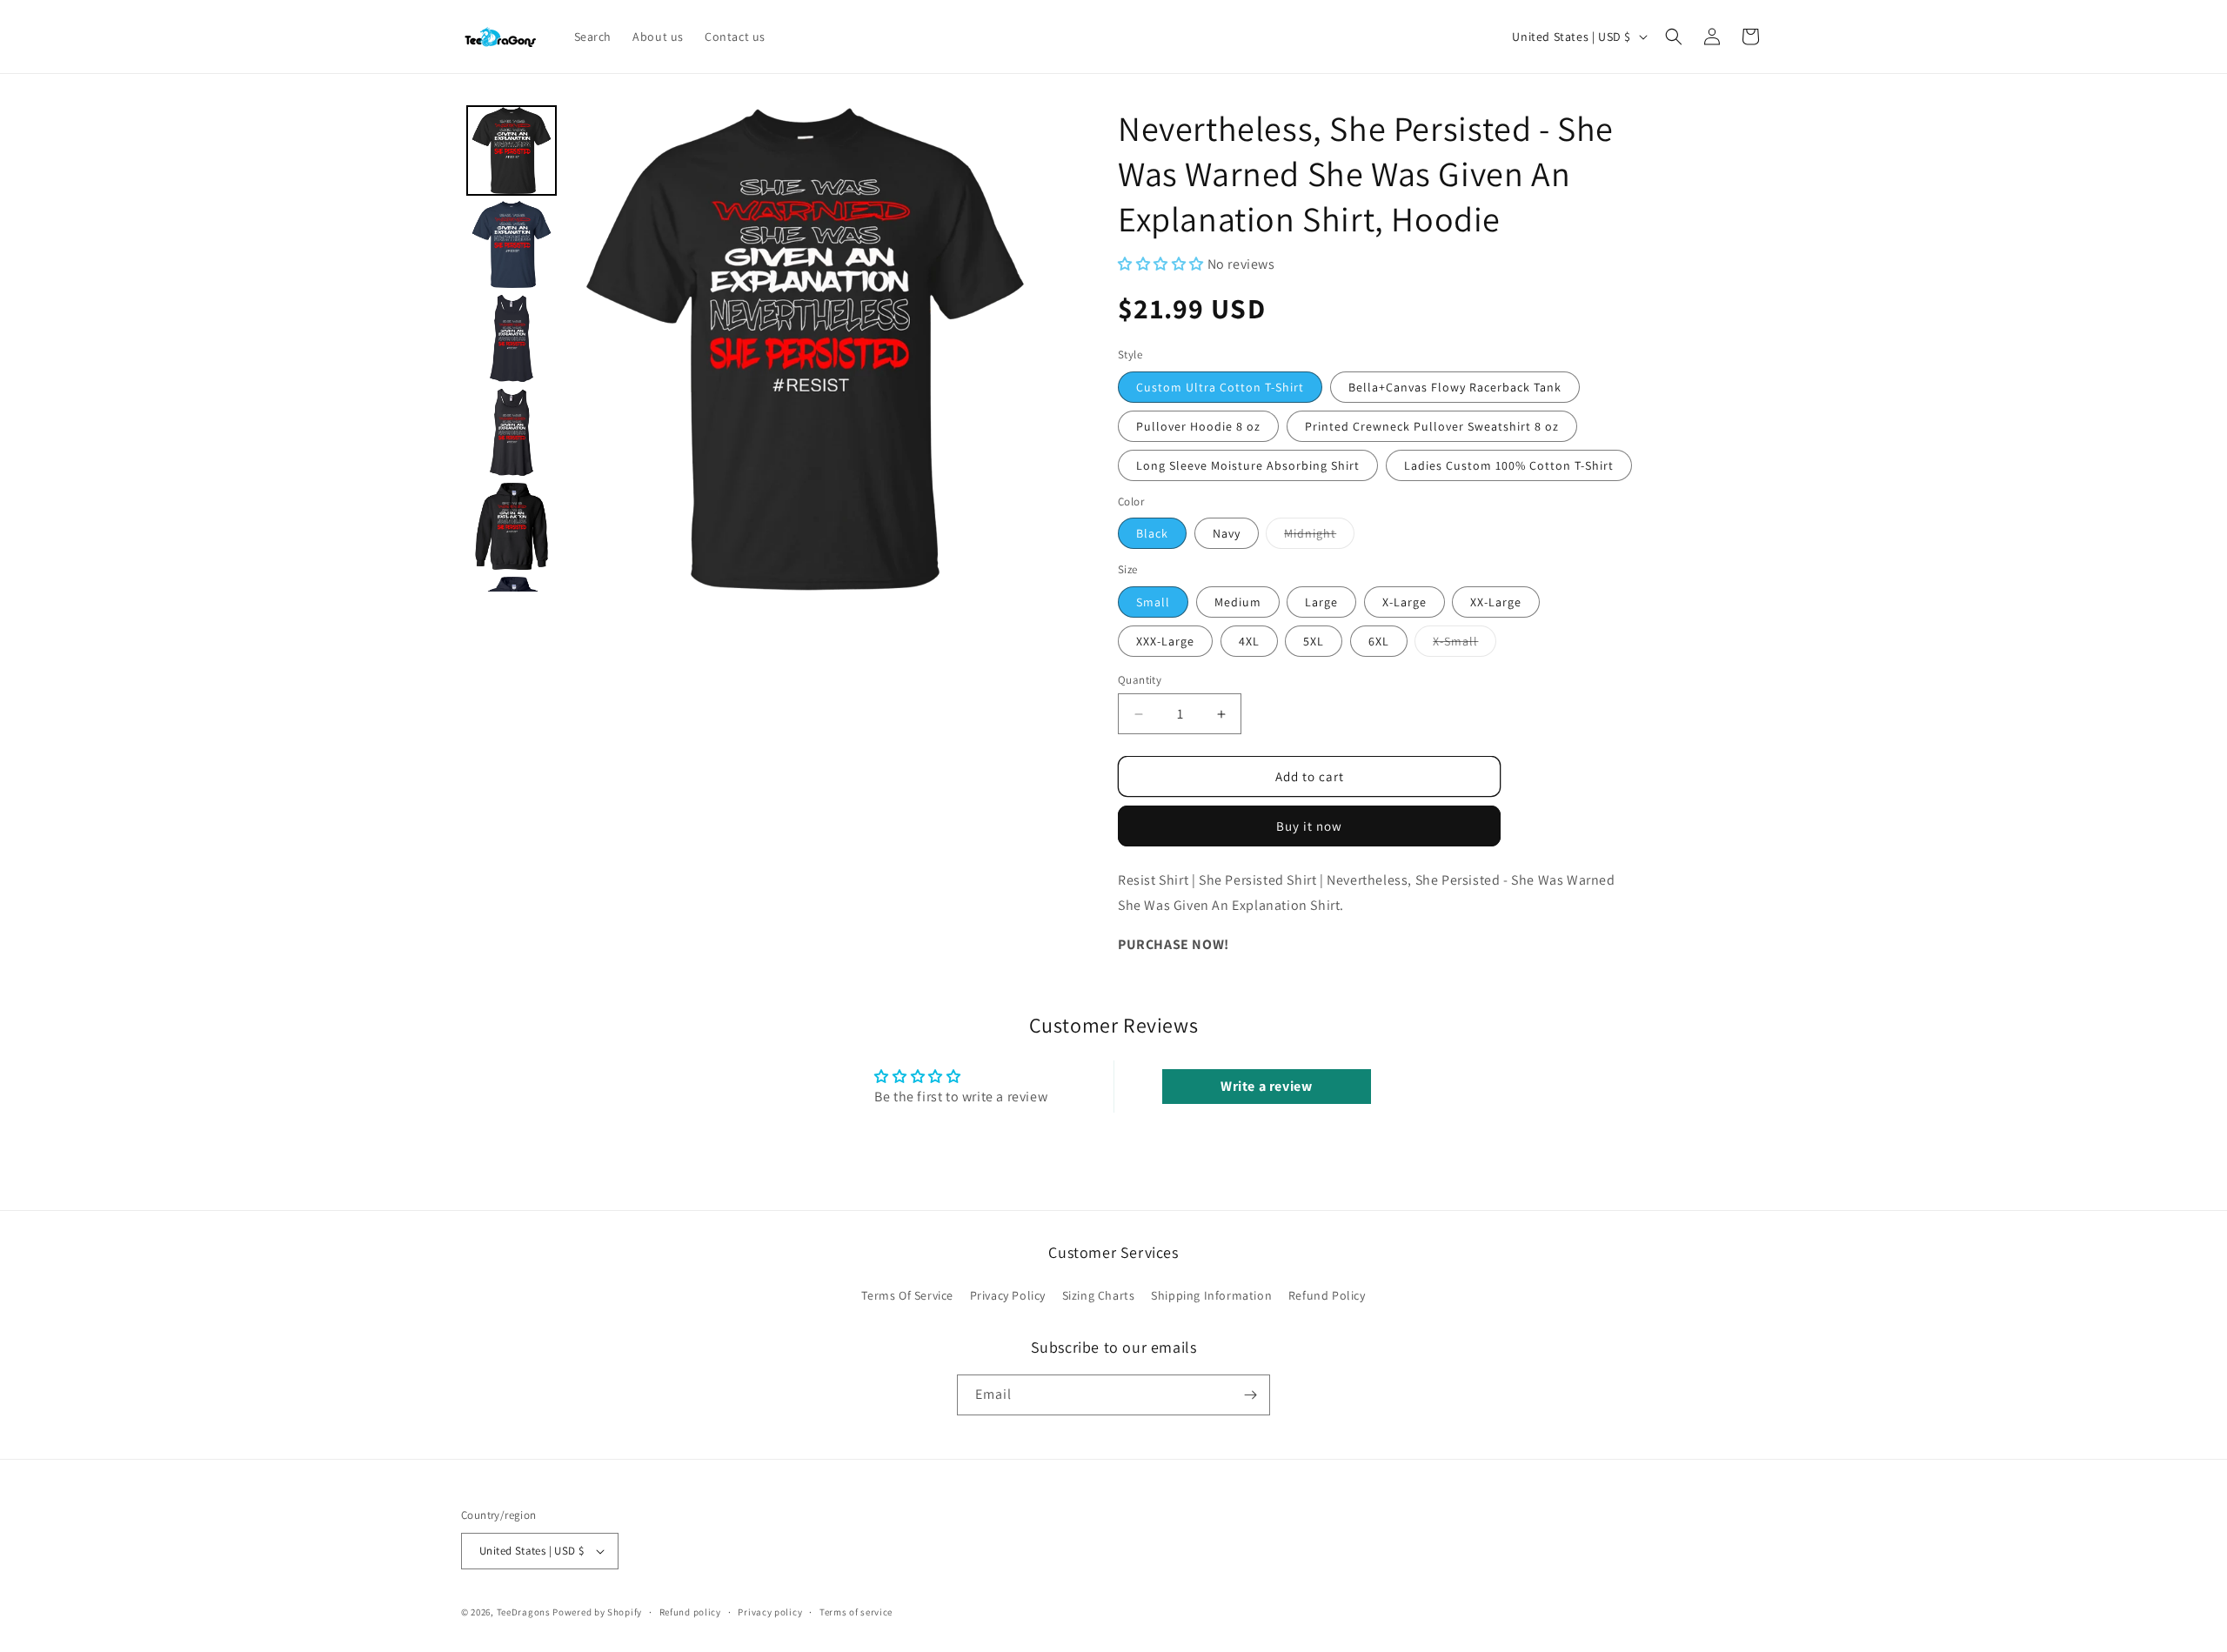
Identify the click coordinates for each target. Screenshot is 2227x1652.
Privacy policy (770, 1612)
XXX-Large (1165, 641)
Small (1153, 602)
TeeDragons (524, 1612)
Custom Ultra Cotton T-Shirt (1220, 387)
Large (1321, 602)
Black (1152, 533)
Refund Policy (1327, 1295)
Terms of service (856, 1612)
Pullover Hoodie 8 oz (1198, 426)
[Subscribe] (1250, 1395)
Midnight (1319, 537)
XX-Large (1496, 602)
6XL (1379, 641)
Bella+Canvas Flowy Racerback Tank (1455, 387)
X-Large (1404, 602)
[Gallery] (755, 348)
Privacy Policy (1008, 1295)
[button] (1674, 37)
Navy (1227, 533)
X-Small (1465, 645)
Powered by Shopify (597, 1612)
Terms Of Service (907, 1295)
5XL (1314, 641)
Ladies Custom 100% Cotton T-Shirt (1509, 465)
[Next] (1023, 349)
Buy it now (1309, 826)
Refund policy (690, 1612)
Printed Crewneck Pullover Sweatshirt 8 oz (1432, 426)
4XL (1249, 641)
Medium (1238, 602)
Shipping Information (1211, 1295)
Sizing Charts (1099, 1295)
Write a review (1266, 1086)
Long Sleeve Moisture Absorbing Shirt (1248, 465)
